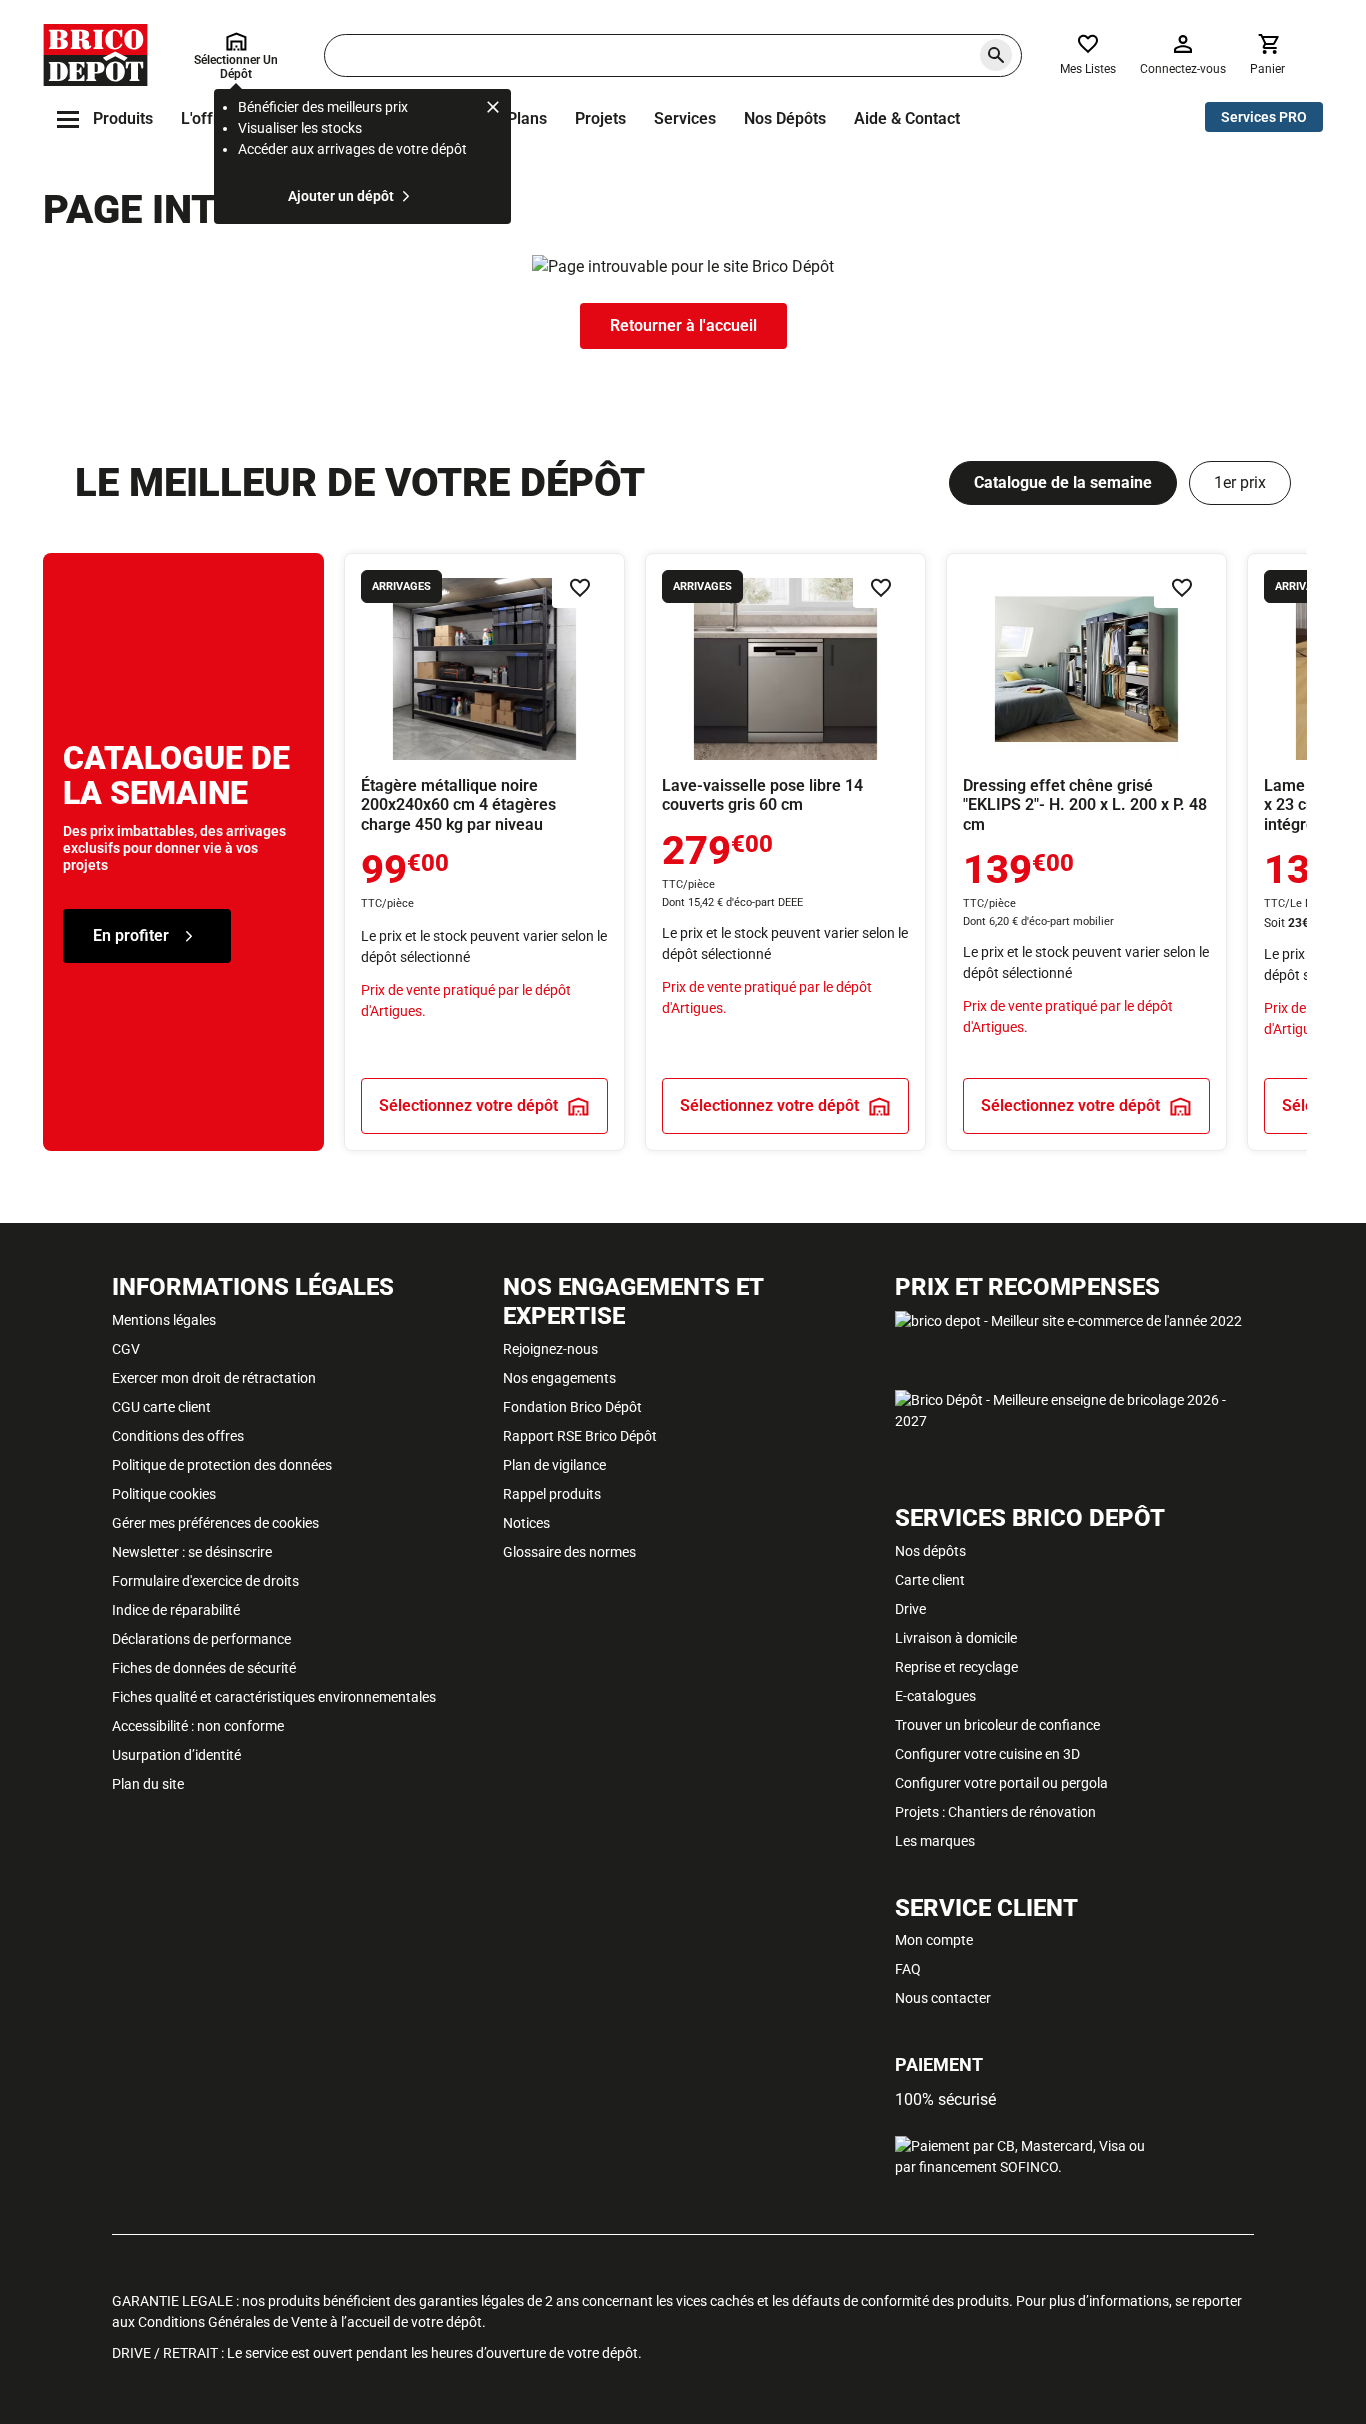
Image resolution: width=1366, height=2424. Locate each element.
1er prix (1240, 482)
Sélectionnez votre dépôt (468, 1105)
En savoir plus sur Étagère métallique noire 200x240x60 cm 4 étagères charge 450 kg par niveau (484, 852)
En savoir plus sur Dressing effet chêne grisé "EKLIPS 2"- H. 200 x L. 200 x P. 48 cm (1086, 852)
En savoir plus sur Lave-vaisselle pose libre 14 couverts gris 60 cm (785, 852)
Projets (600, 118)
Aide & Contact (907, 118)
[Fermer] (493, 110)
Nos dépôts (785, 118)
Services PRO (1264, 117)
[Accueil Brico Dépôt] (95, 55)
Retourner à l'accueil (683, 325)
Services (685, 118)
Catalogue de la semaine (1063, 482)
